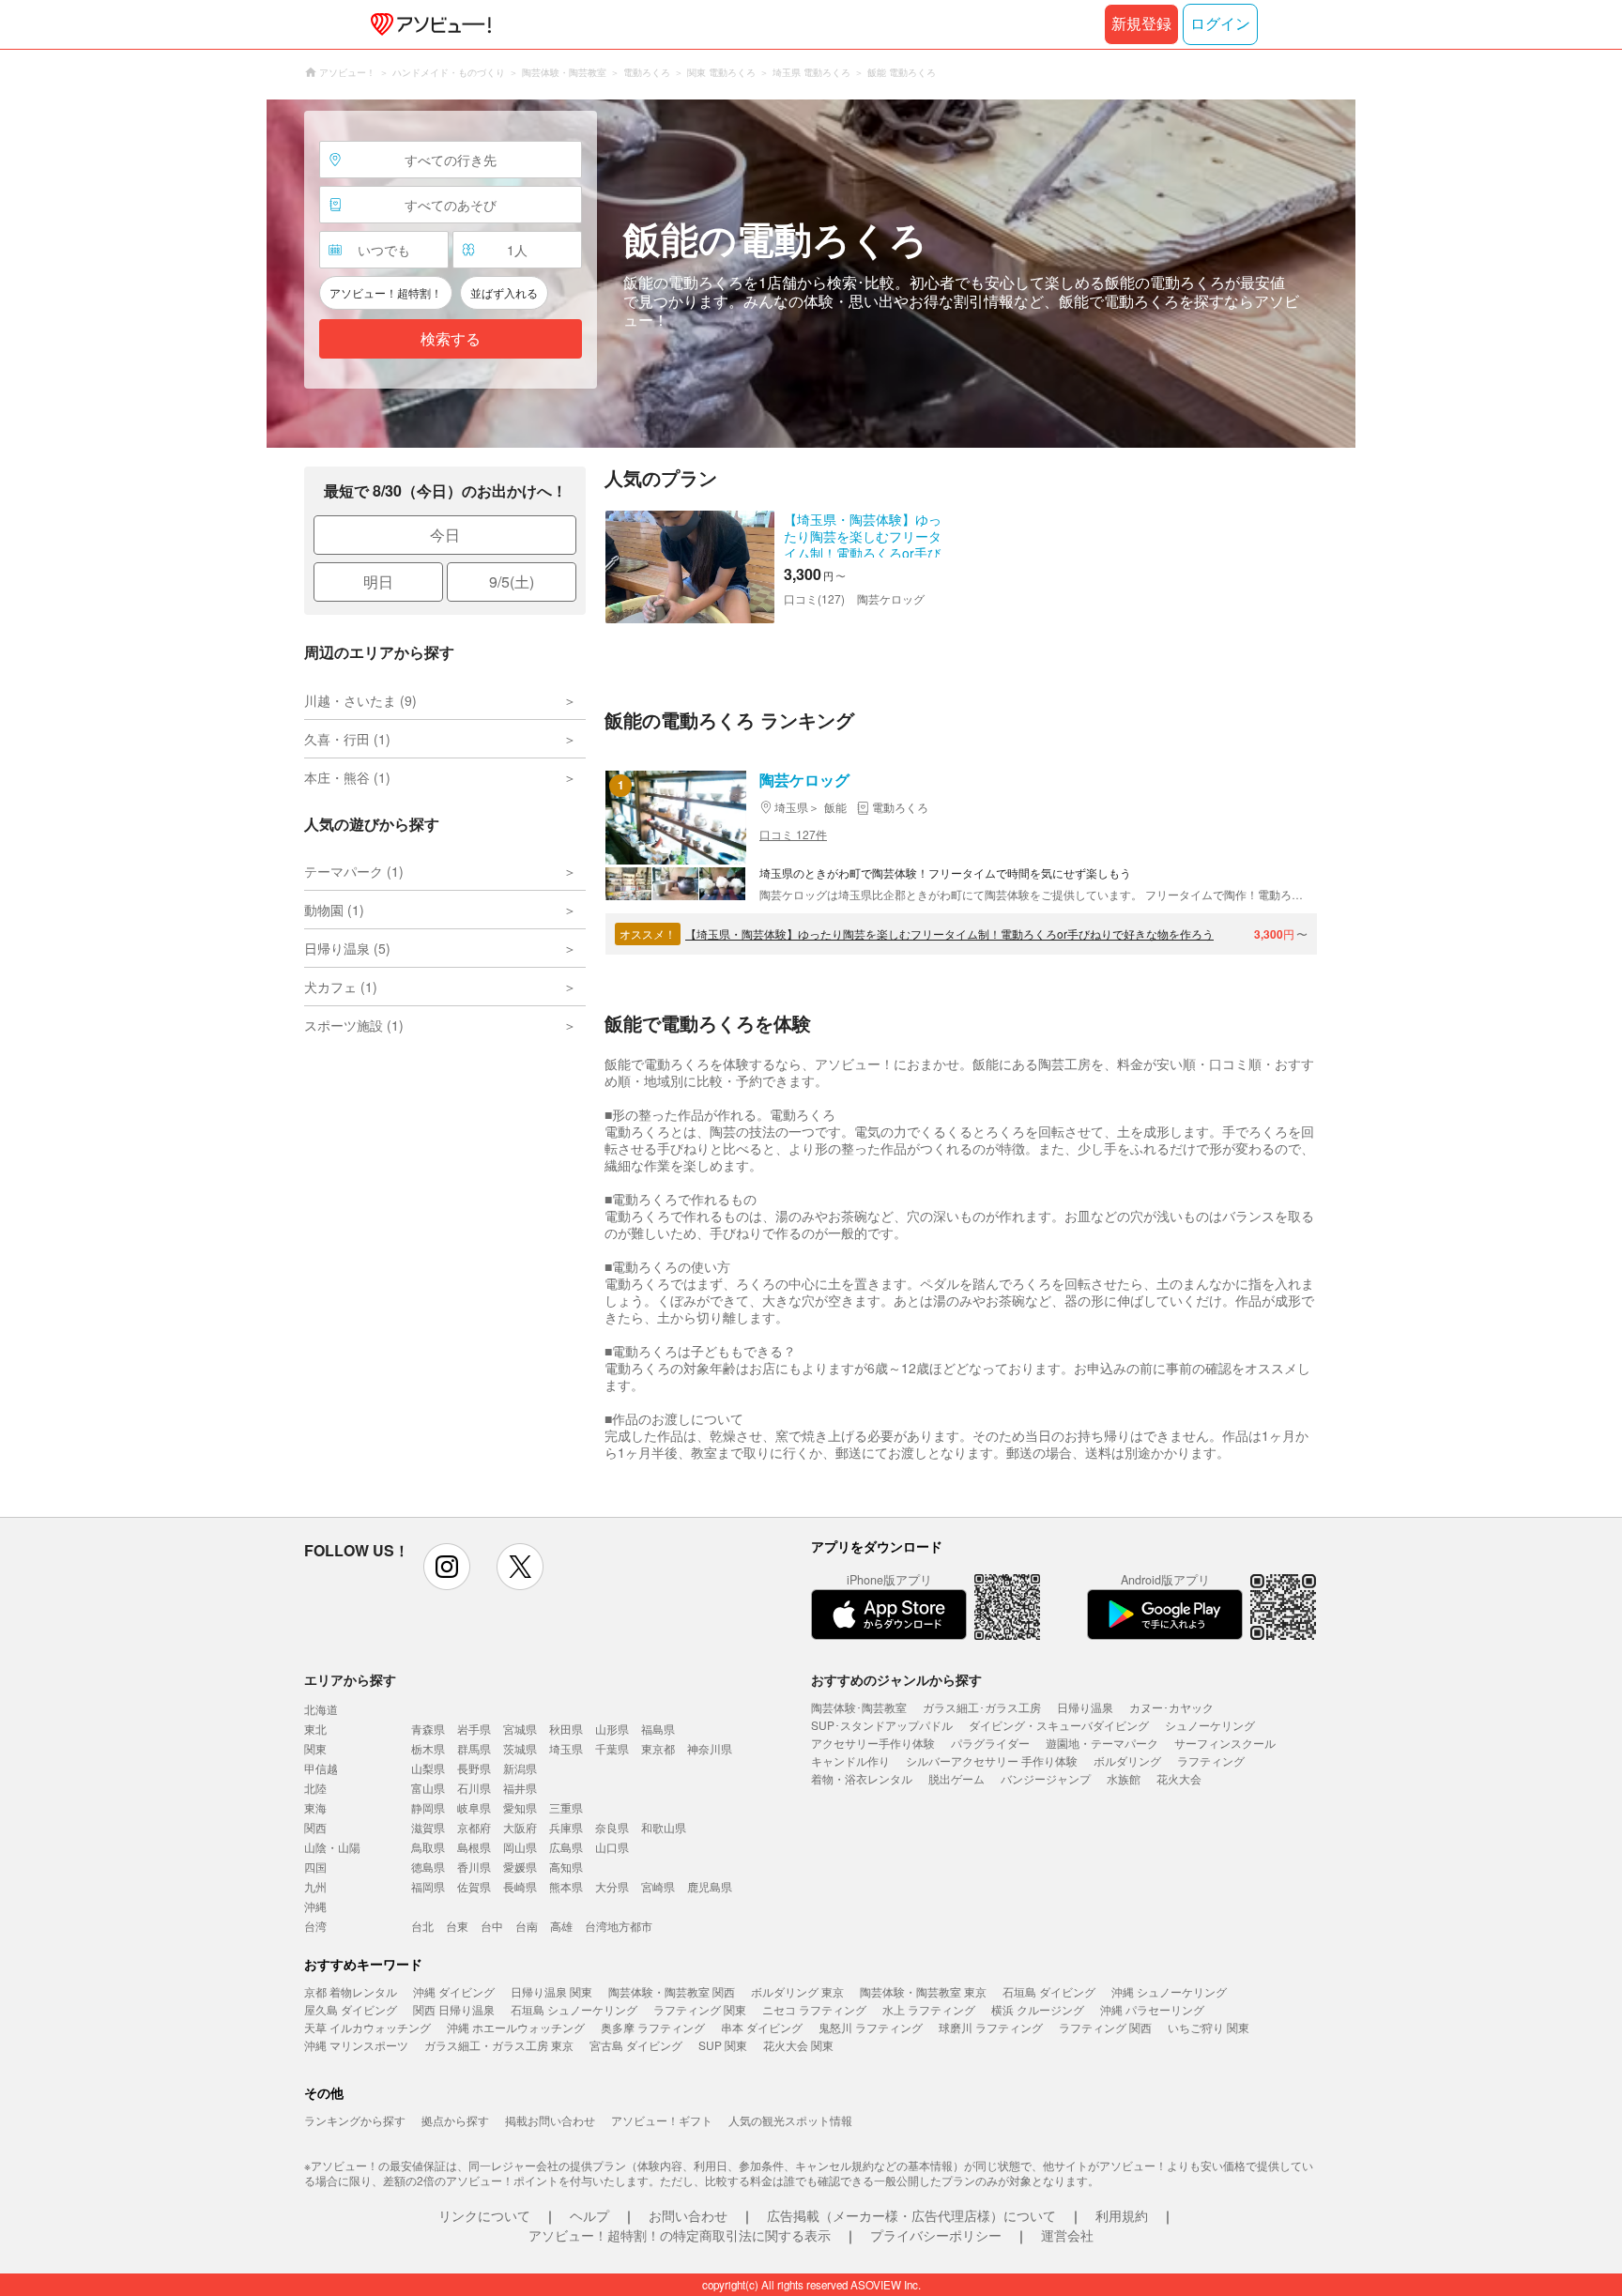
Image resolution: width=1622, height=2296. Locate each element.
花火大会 (1179, 1778)
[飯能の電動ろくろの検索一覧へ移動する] (811, 274)
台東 (457, 1926)
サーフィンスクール (1225, 1743)
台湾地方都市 (619, 1926)
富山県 (428, 1788)
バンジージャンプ (1046, 1778)
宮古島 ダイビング (636, 2045)
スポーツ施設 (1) (354, 1025)
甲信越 (321, 1768)
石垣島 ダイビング (1049, 1991)
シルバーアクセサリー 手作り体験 (992, 1760)
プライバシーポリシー (936, 2235)
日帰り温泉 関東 (551, 1991)
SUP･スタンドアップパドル (882, 1725)
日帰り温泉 (1085, 1707)
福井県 (520, 1788)
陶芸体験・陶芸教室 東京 (923, 1991)
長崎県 (520, 1886)
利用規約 (1122, 2215)
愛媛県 (520, 1867)
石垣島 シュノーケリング (574, 2009)
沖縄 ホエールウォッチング (516, 2027)
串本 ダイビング (762, 2027)
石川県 (474, 1788)
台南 (527, 1926)
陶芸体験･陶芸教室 (859, 1707)
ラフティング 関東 (700, 2009)
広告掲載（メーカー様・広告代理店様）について (911, 2215)
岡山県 (520, 1847)
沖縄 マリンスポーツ (356, 2045)
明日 (378, 582)
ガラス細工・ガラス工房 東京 (499, 2045)
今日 (445, 535)
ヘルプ (589, 2215)
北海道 (321, 1709)
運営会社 (1067, 2235)
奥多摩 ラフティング (653, 2027)
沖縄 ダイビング (454, 1991)
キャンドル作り (850, 1760)
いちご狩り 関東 (1209, 2027)
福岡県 (428, 1886)
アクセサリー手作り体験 (873, 1743)
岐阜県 (474, 1807)
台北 (422, 1926)
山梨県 (428, 1768)
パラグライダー (990, 1743)
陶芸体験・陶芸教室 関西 (672, 1991)
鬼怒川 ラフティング (871, 2027)
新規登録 (1141, 24)
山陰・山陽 (332, 1847)
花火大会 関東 (798, 2045)
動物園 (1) (334, 910)
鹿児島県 (710, 1886)
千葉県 (612, 1748)
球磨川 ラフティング (991, 2027)
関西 (315, 1827)
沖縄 (315, 1906)
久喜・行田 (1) (347, 739)
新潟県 (520, 1768)
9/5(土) (512, 582)
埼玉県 (566, 1748)
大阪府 (520, 1827)
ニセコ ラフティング (814, 2009)
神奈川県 (710, 1748)
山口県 (612, 1847)
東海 (315, 1807)
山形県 (612, 1729)
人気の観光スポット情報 (790, 2120)
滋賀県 (428, 1827)
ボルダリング (1127, 1760)
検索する (451, 339)
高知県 (566, 1867)
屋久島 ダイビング (351, 2009)
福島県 (658, 1729)
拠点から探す (455, 2120)
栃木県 (428, 1748)
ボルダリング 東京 (797, 1991)
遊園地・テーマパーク (1102, 1743)
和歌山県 (664, 1827)
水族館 (1124, 1778)
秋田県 (566, 1729)
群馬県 (474, 1748)
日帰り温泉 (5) (347, 948)
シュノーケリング (1210, 1725)
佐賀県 (474, 1886)
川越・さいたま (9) (360, 700)
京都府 (474, 1827)
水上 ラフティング (929, 2009)
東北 (315, 1729)
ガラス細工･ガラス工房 (982, 1707)
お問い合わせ (688, 2215)
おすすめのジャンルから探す (896, 1679)
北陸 (315, 1788)
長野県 (474, 1768)
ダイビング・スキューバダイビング (1059, 1725)
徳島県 (428, 1867)
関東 (315, 1748)
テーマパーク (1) (354, 871)
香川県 (474, 1867)
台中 (492, 1926)
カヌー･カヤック (1171, 1707)
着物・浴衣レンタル (862, 1778)
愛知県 (520, 1807)
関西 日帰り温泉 (454, 2009)
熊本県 (566, 1886)
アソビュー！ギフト (662, 2120)
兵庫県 (566, 1827)
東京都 (658, 1748)
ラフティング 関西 (1105, 2027)
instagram (447, 1567)
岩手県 (474, 1729)
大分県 (612, 1886)
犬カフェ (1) (341, 987)
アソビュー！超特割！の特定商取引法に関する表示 (680, 2235)
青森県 (428, 1729)
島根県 (474, 1847)
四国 (315, 1867)
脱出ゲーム (956, 1778)
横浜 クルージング (1038, 2009)
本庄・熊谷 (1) (347, 777)
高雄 (561, 1926)
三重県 (566, 1807)
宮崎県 (658, 1886)
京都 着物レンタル (351, 1991)
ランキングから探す (355, 2120)
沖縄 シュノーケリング (1169, 1991)
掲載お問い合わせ (550, 2120)
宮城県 (520, 1729)
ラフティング (1211, 1760)
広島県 (566, 1847)
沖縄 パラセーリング (1152, 2009)
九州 (315, 1886)
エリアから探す (350, 1679)
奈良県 (612, 1827)
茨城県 (520, 1748)
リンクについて (484, 2215)
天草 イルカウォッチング (367, 2027)
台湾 (315, 1926)
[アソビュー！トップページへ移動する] (427, 24)
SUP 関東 (723, 2045)
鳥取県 (428, 1847)
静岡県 (428, 1807)
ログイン (1220, 24)
